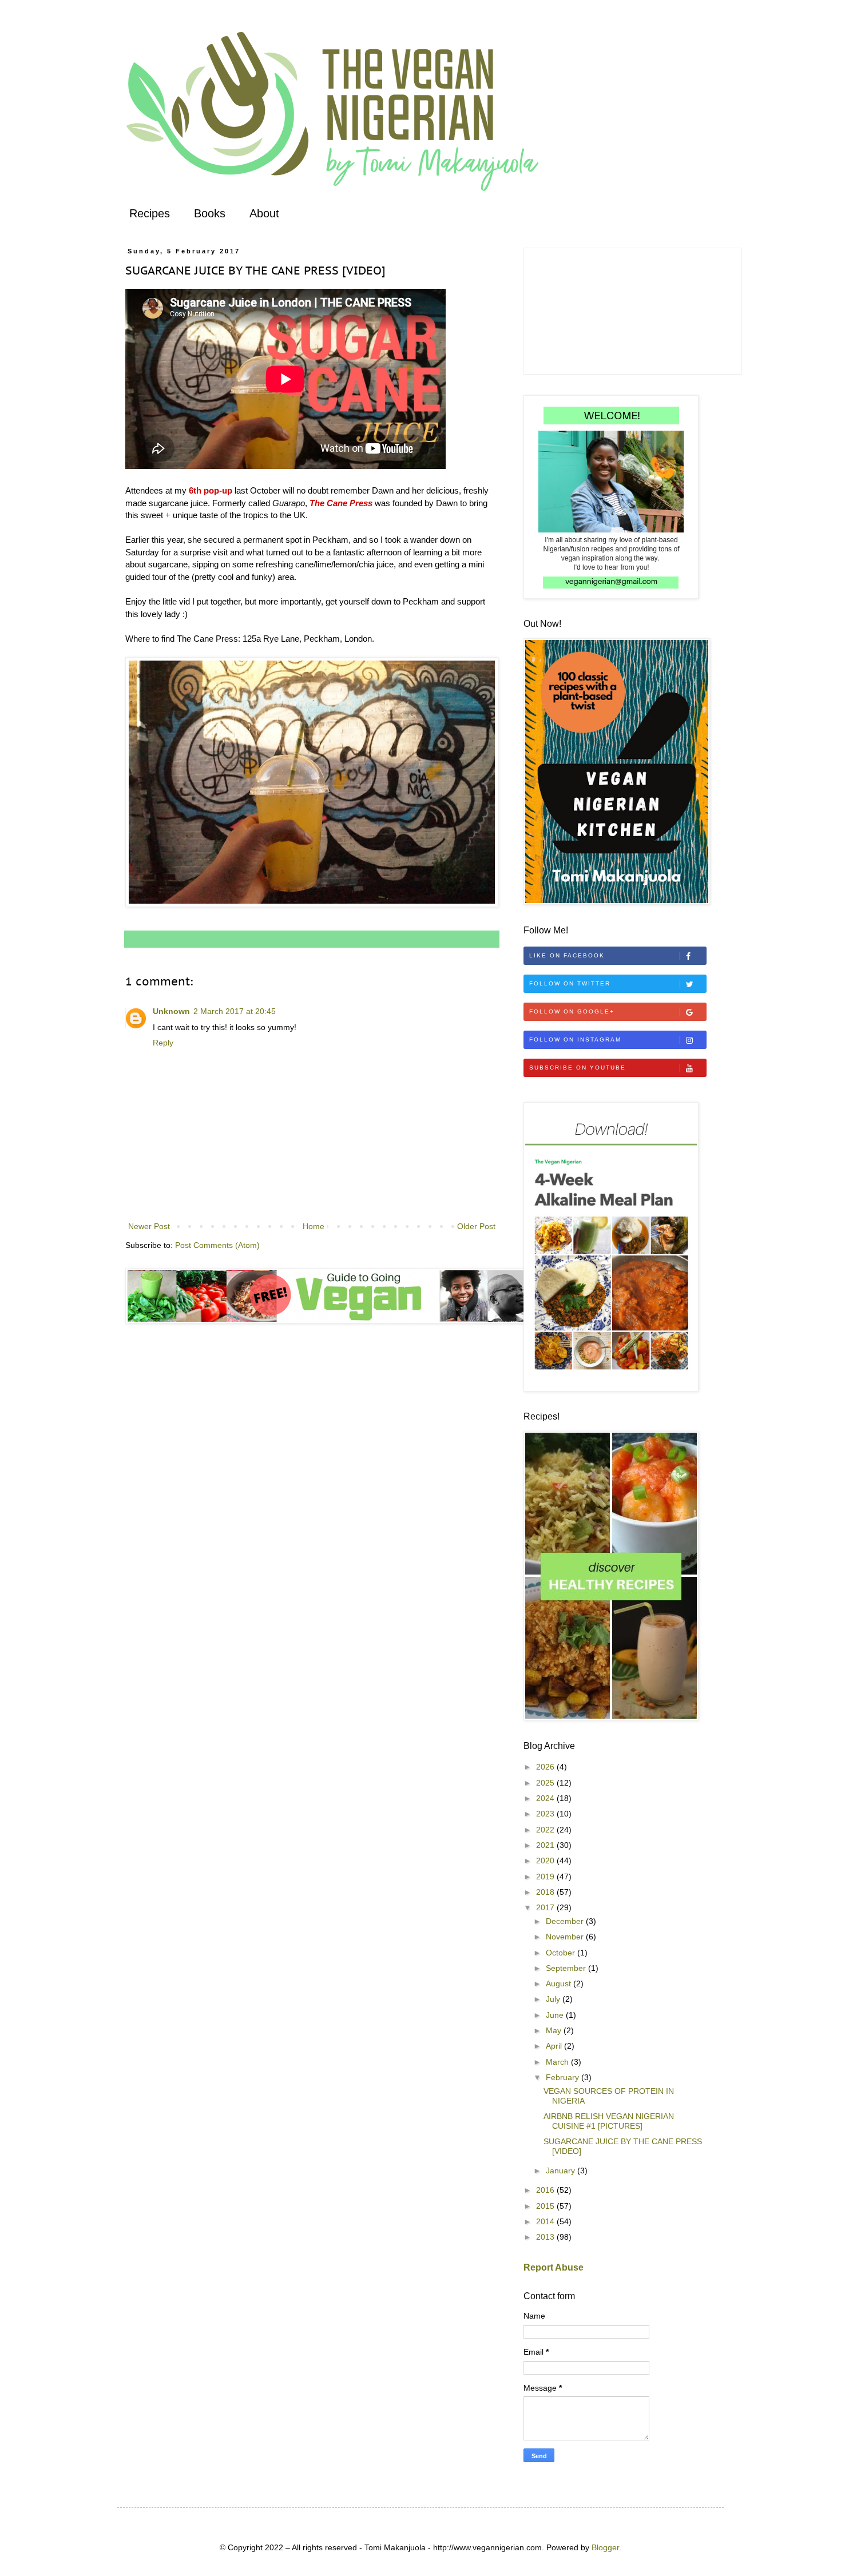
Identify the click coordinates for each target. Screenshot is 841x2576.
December (566, 1921)
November (566, 1937)
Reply (163, 1043)
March (558, 2062)
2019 (546, 1877)
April (555, 2046)
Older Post (476, 1226)
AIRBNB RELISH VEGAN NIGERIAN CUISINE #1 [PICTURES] (609, 2121)
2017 (546, 1907)
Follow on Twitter (570, 983)
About (264, 213)
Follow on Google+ (572, 1011)
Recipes (150, 213)
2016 (546, 2190)
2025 (546, 1783)
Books (210, 213)
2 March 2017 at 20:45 (235, 1011)
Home (314, 1226)
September (567, 1968)
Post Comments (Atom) (217, 1245)
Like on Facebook (567, 955)
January (562, 2170)
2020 (546, 1861)
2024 (546, 1798)
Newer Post (149, 1226)
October (562, 1953)
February (564, 2077)
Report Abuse (554, 2267)
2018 (546, 1892)
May (555, 2030)
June (556, 2015)
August (560, 1983)
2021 (546, 1845)
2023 (546, 1814)
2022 (546, 1830)
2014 (546, 2221)
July (554, 1999)
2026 (546, 1767)
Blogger (605, 2547)
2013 (546, 2237)
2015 (546, 2206)
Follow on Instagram (575, 1039)
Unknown (171, 1011)
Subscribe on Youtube (578, 1068)
